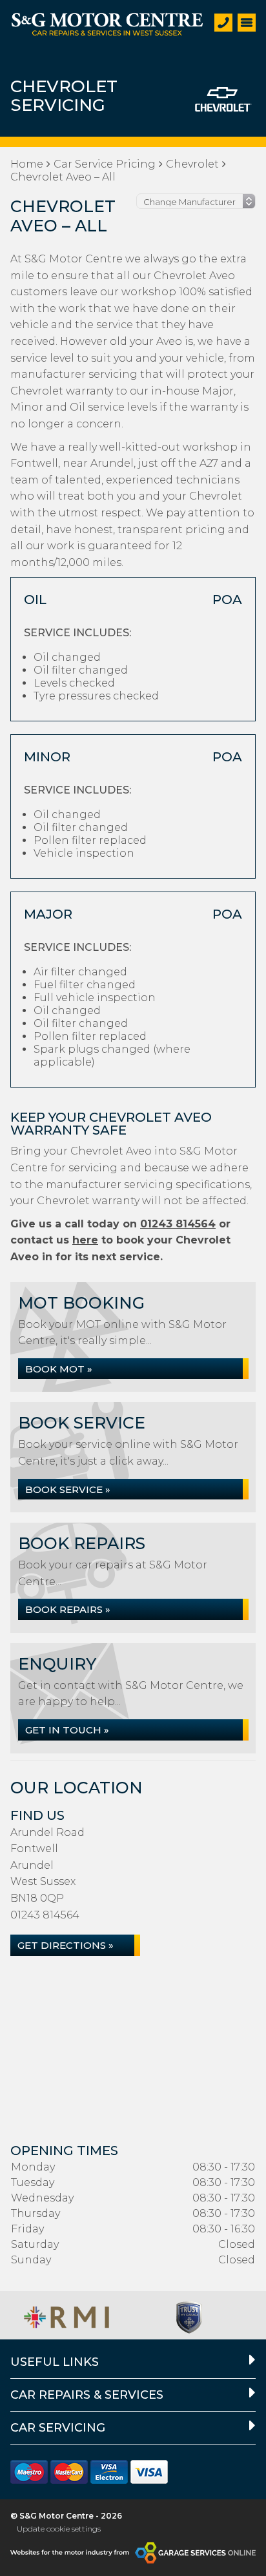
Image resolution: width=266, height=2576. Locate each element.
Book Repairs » (68, 1609)
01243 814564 (178, 1224)
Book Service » (68, 1489)
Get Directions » (66, 1945)
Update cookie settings (59, 2529)
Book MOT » (59, 1369)
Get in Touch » (67, 1730)
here (85, 1240)
